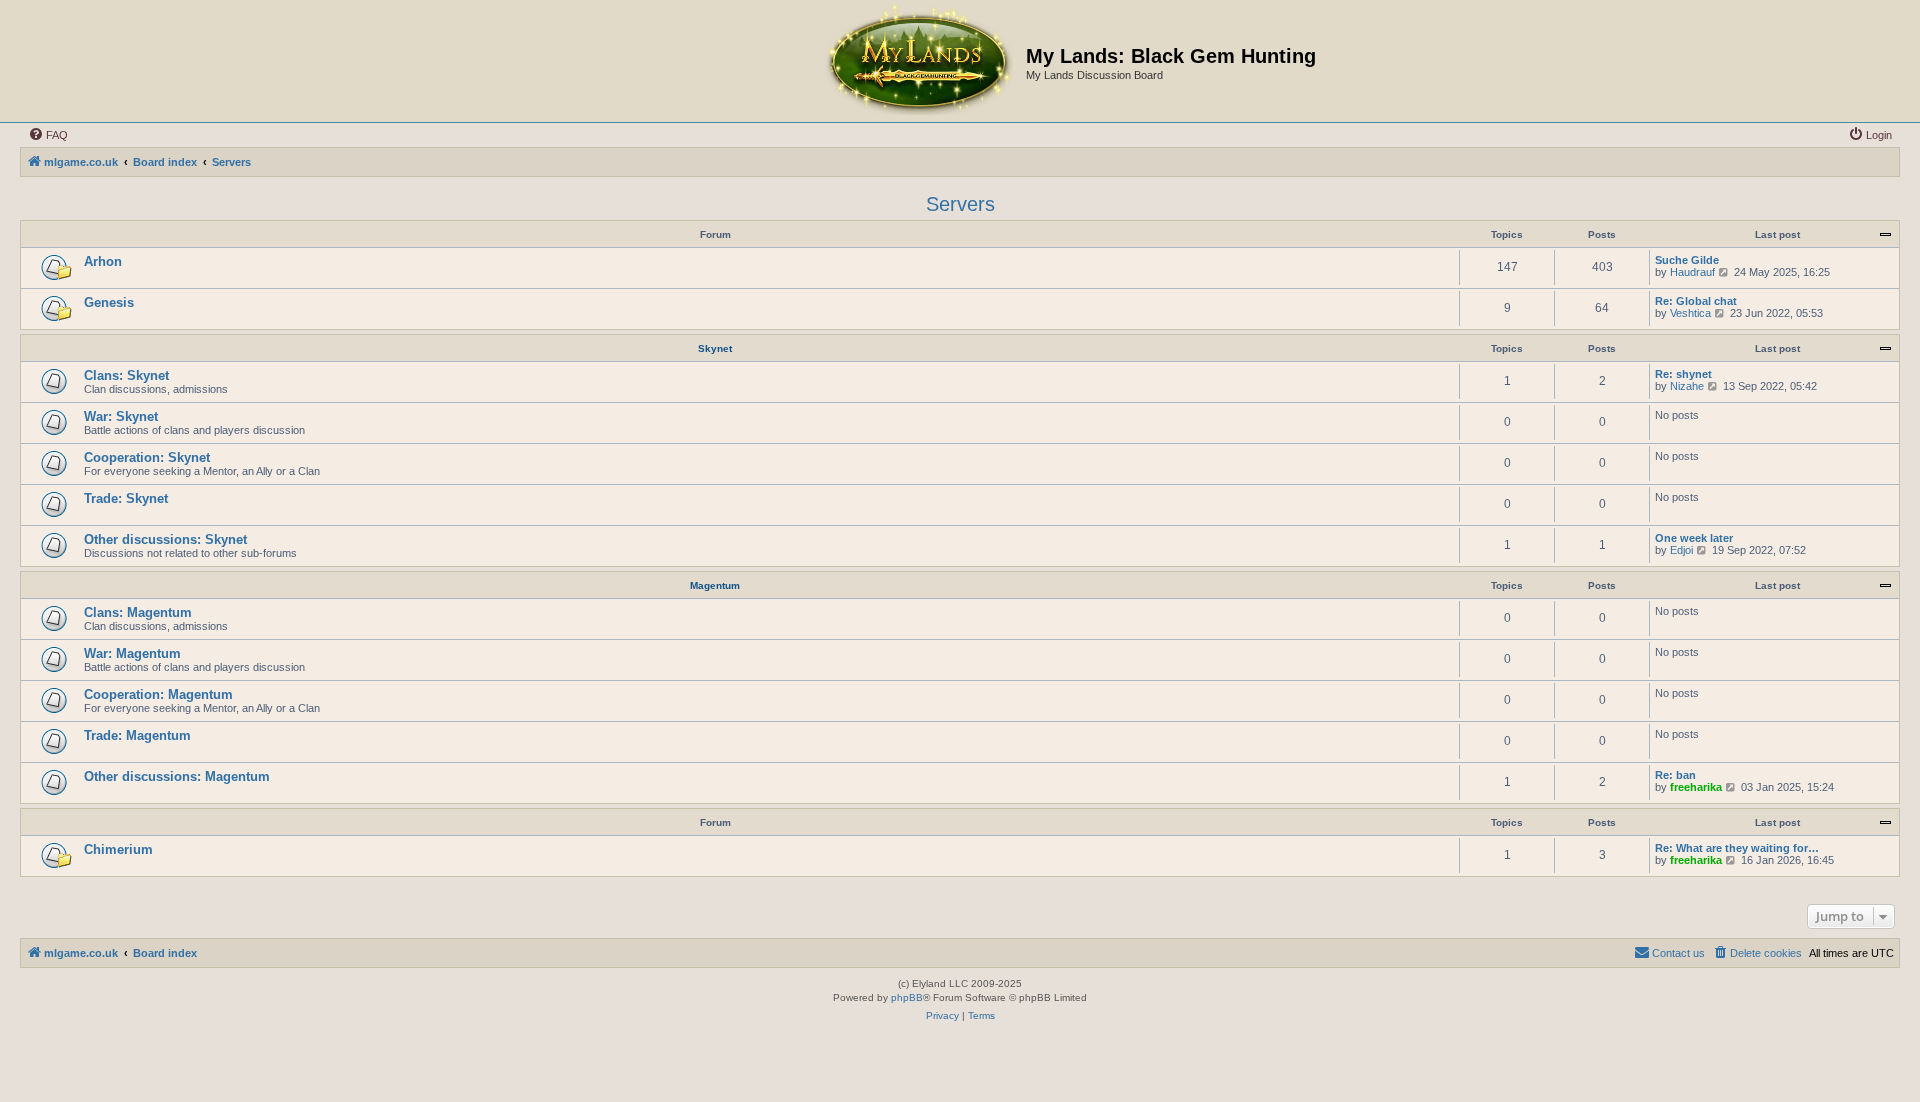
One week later (1694, 538)
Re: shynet (1683, 374)
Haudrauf (1692, 272)
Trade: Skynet (126, 498)
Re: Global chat (1696, 301)
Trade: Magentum (137, 735)
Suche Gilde (1687, 260)
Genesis (109, 302)
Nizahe (1687, 386)
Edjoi (1681, 550)
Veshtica (1690, 313)
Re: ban (1675, 775)
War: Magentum (132, 653)
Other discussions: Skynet (165, 539)
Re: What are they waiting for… (1737, 848)
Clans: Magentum (138, 612)
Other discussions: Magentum (177, 776)
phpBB (907, 997)
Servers (960, 204)
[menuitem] (48, 135)
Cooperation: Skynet (147, 457)
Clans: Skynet (126, 375)
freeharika (1696, 787)
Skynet (715, 348)
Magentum (715, 585)
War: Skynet (121, 416)
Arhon (103, 261)
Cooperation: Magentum (158, 694)
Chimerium (118, 849)
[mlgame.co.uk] (918, 61)
